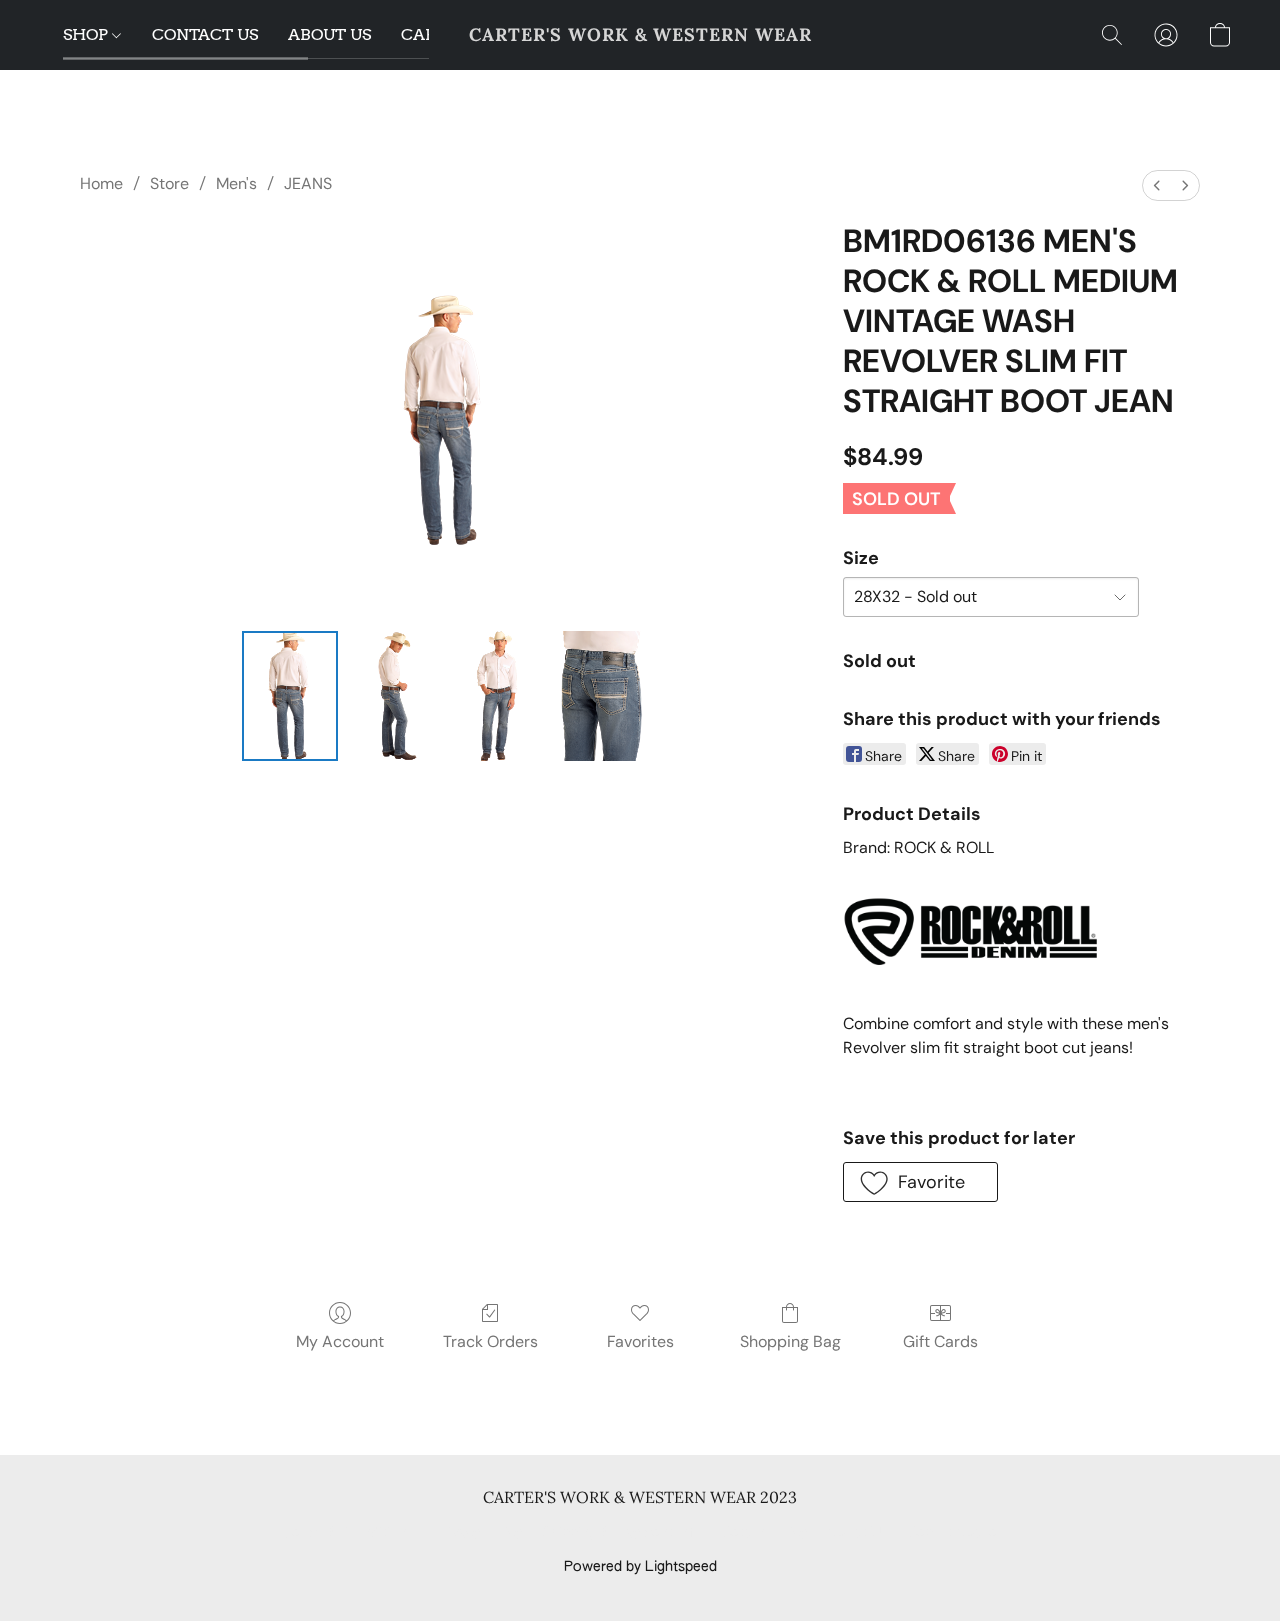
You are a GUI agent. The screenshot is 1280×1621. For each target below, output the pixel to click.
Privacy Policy (478, 1533)
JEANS (308, 183)
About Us (857, 1533)
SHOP (87, 34)
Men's (236, 183)
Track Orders (490, 1341)
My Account (340, 1341)
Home (101, 183)
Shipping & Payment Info (622, 1533)
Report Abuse (952, 1533)
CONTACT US (205, 34)
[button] (640, 35)
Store (169, 183)
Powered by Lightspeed (640, 1567)
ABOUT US (329, 34)
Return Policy (764, 1533)
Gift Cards (940, 1341)
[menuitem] (1157, 185)
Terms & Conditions (348, 1533)
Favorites (640, 1341)
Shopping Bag (790, 1341)
